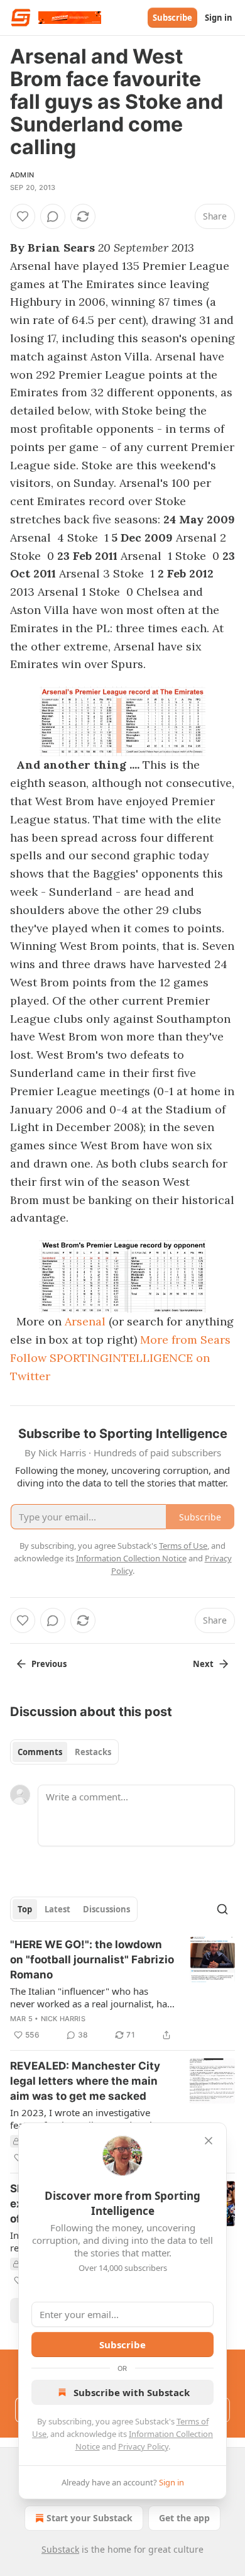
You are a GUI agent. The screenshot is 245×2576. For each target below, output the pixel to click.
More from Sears (185, 1340)
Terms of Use (183, 1546)
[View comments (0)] (53, 216)
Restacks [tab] (93, 1752)
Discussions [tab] (106, 1909)
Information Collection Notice (131, 1558)
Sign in (219, 18)
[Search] (222, 1909)
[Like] (23, 216)
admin (22, 175)
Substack (60, 2549)
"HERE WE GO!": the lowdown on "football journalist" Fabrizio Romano (92, 1960)
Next (203, 1664)
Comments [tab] (40, 1752)
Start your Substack (90, 2518)
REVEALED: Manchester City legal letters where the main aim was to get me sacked (85, 2081)
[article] (122, 1990)
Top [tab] (25, 1909)
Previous (49, 1664)
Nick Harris (63, 2019)
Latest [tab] (57, 1909)
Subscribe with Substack (132, 2392)
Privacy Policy (143, 2446)
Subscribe (172, 18)
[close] (209, 2141)
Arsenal (85, 1321)
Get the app (184, 2518)
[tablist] (64, 1752)
